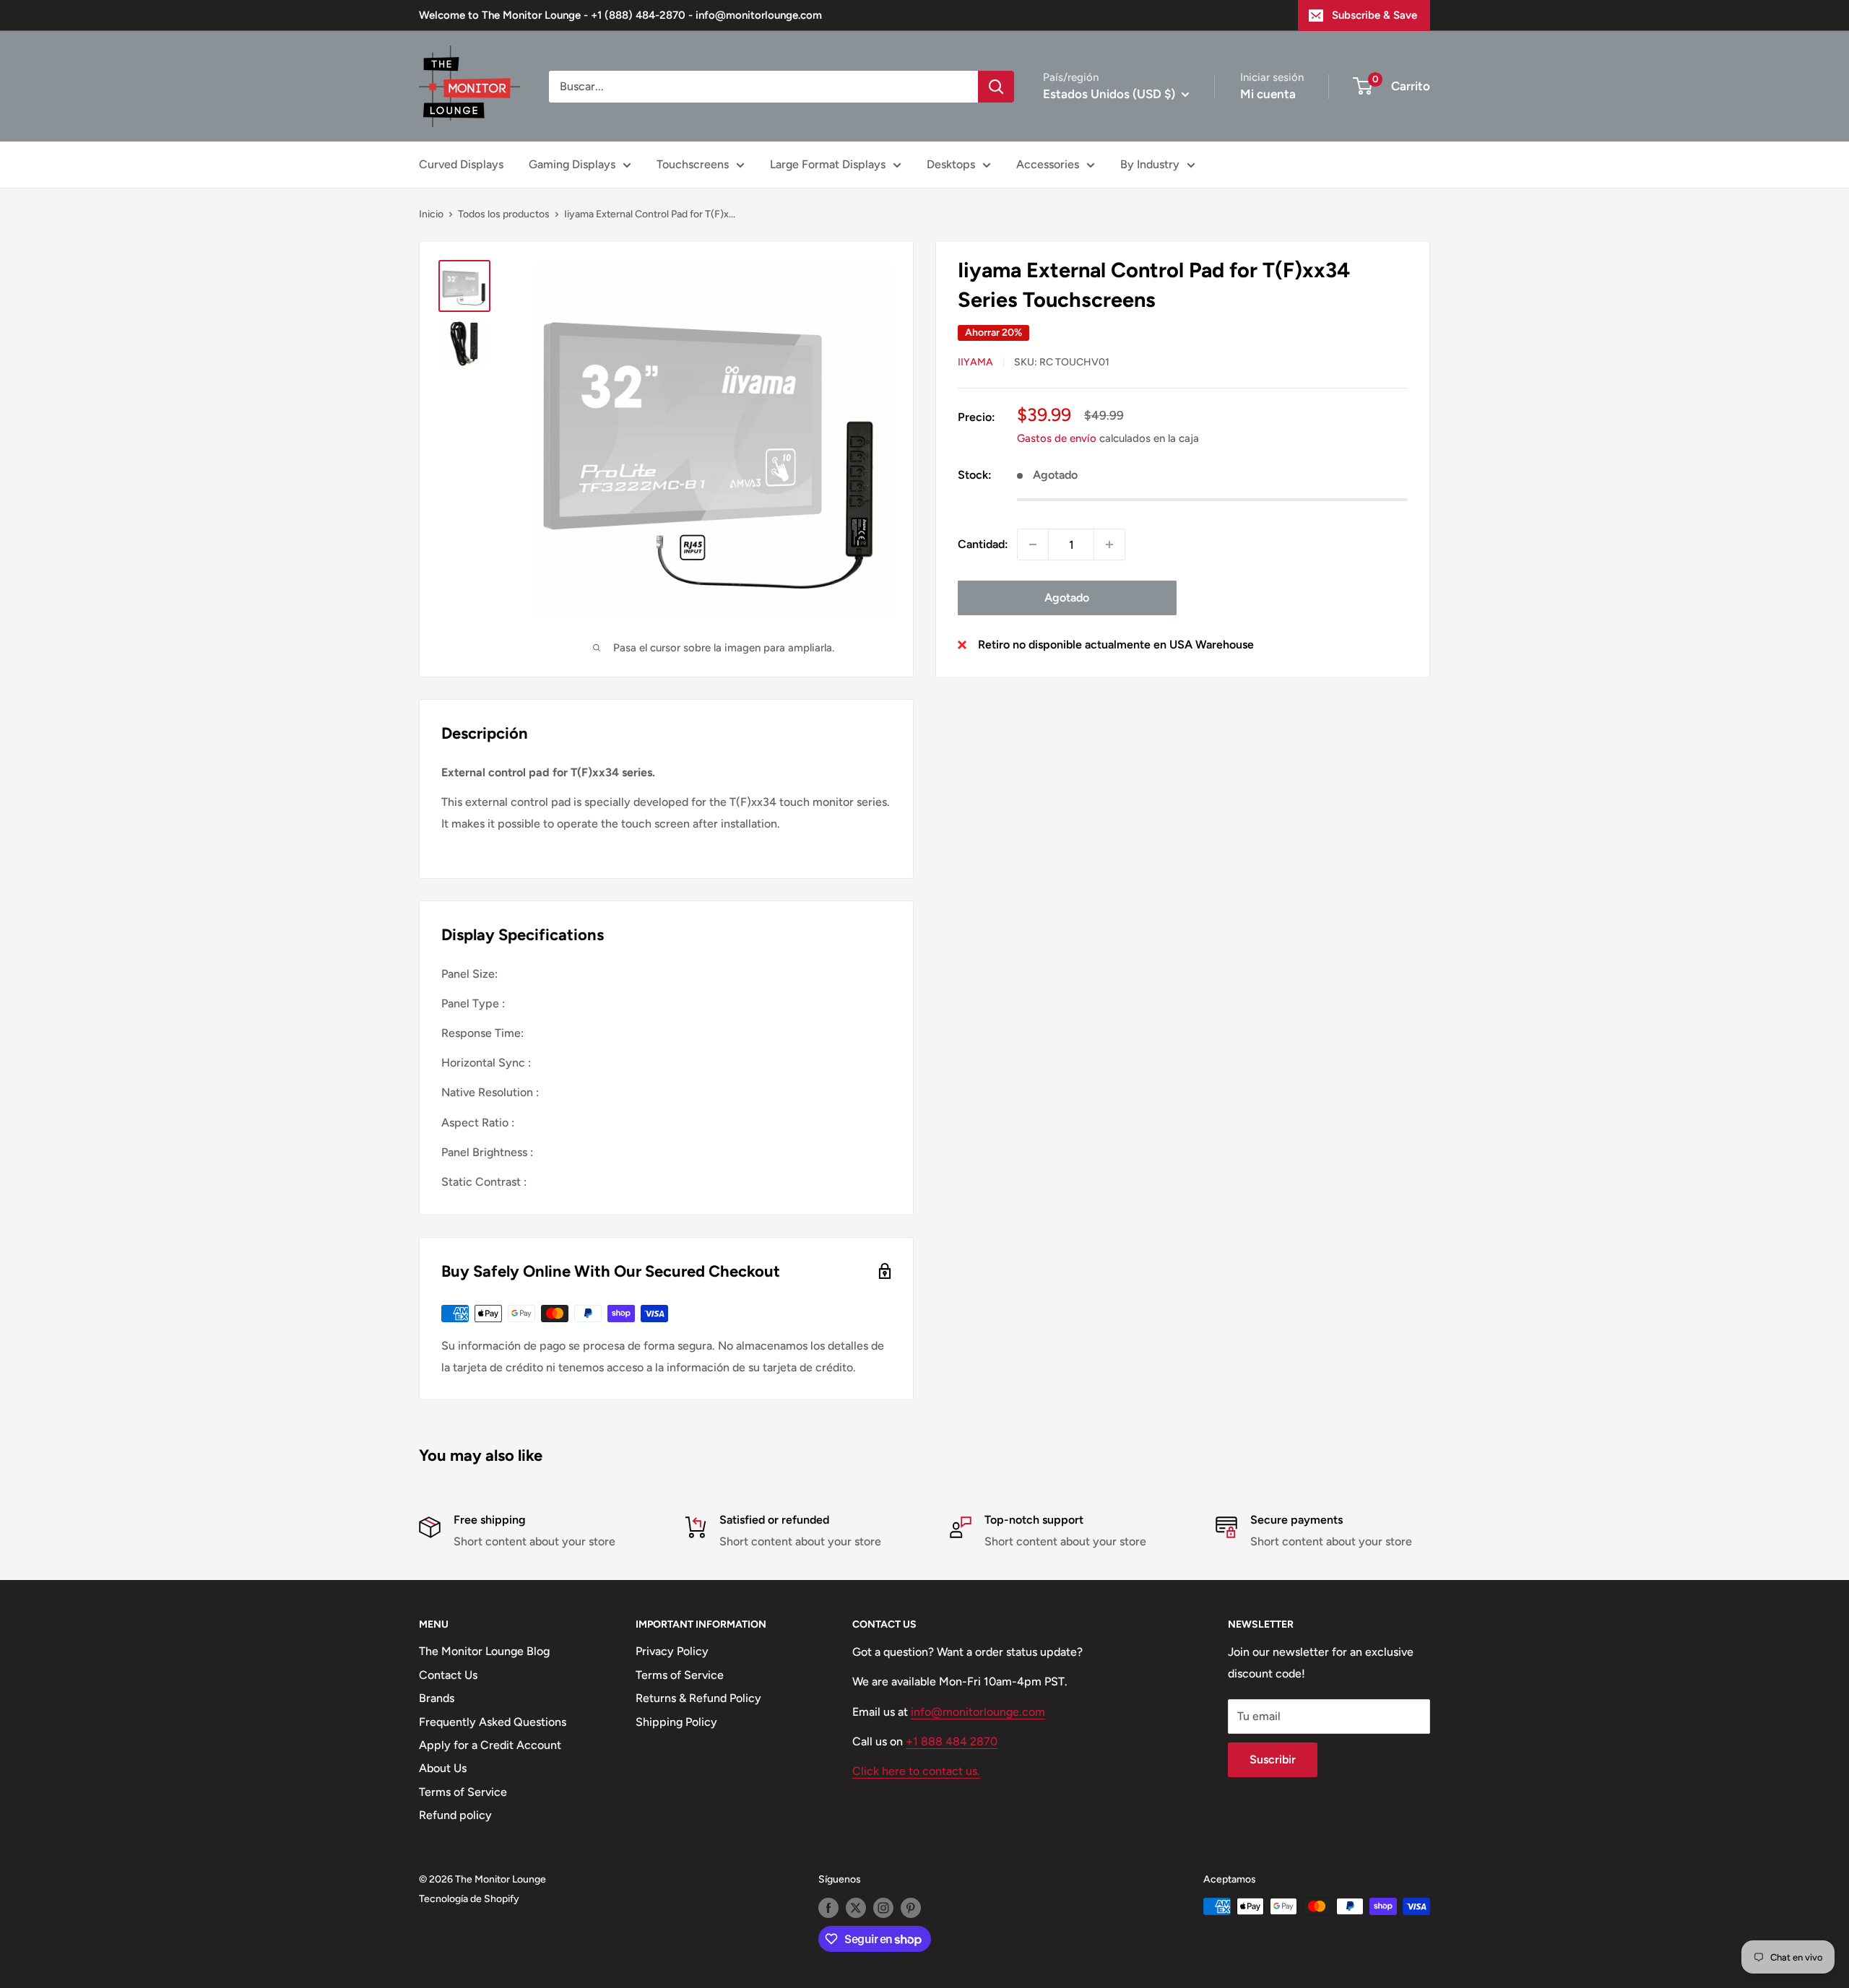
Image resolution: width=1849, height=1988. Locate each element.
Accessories (1048, 164)
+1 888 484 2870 (952, 1741)
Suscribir (1273, 1759)
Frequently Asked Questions (493, 1722)
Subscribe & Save (1374, 15)
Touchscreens (693, 164)
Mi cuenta (1268, 94)
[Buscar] (996, 87)
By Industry (1150, 164)
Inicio (431, 214)
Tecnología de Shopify (469, 1899)
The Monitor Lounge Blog (484, 1651)
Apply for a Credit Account (490, 1745)
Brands (437, 1698)
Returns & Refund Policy (698, 1698)
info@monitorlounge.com (978, 1712)
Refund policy (455, 1815)
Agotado (1067, 598)
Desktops (951, 164)
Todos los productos (504, 214)
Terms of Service (463, 1792)
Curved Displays (461, 164)
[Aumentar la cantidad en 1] (1109, 544)
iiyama (975, 362)
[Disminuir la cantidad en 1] (1033, 544)
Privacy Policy (672, 1651)
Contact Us (448, 1675)
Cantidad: (983, 544)
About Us (443, 1768)
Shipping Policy (676, 1722)
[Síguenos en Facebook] (828, 1908)
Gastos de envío (1057, 438)
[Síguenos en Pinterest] (911, 1908)
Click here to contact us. (916, 1771)
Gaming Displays (572, 164)
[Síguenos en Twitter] (856, 1908)
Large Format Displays (828, 164)
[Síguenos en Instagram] (883, 1908)
